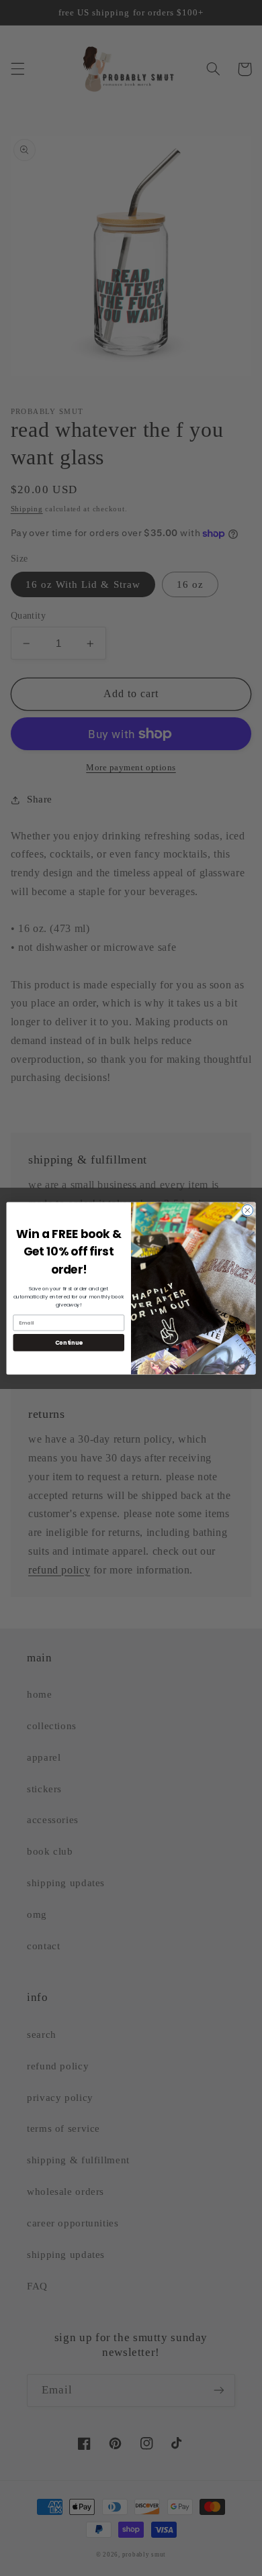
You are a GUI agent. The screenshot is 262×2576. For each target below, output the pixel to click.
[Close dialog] (248, 1210)
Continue (69, 1342)
